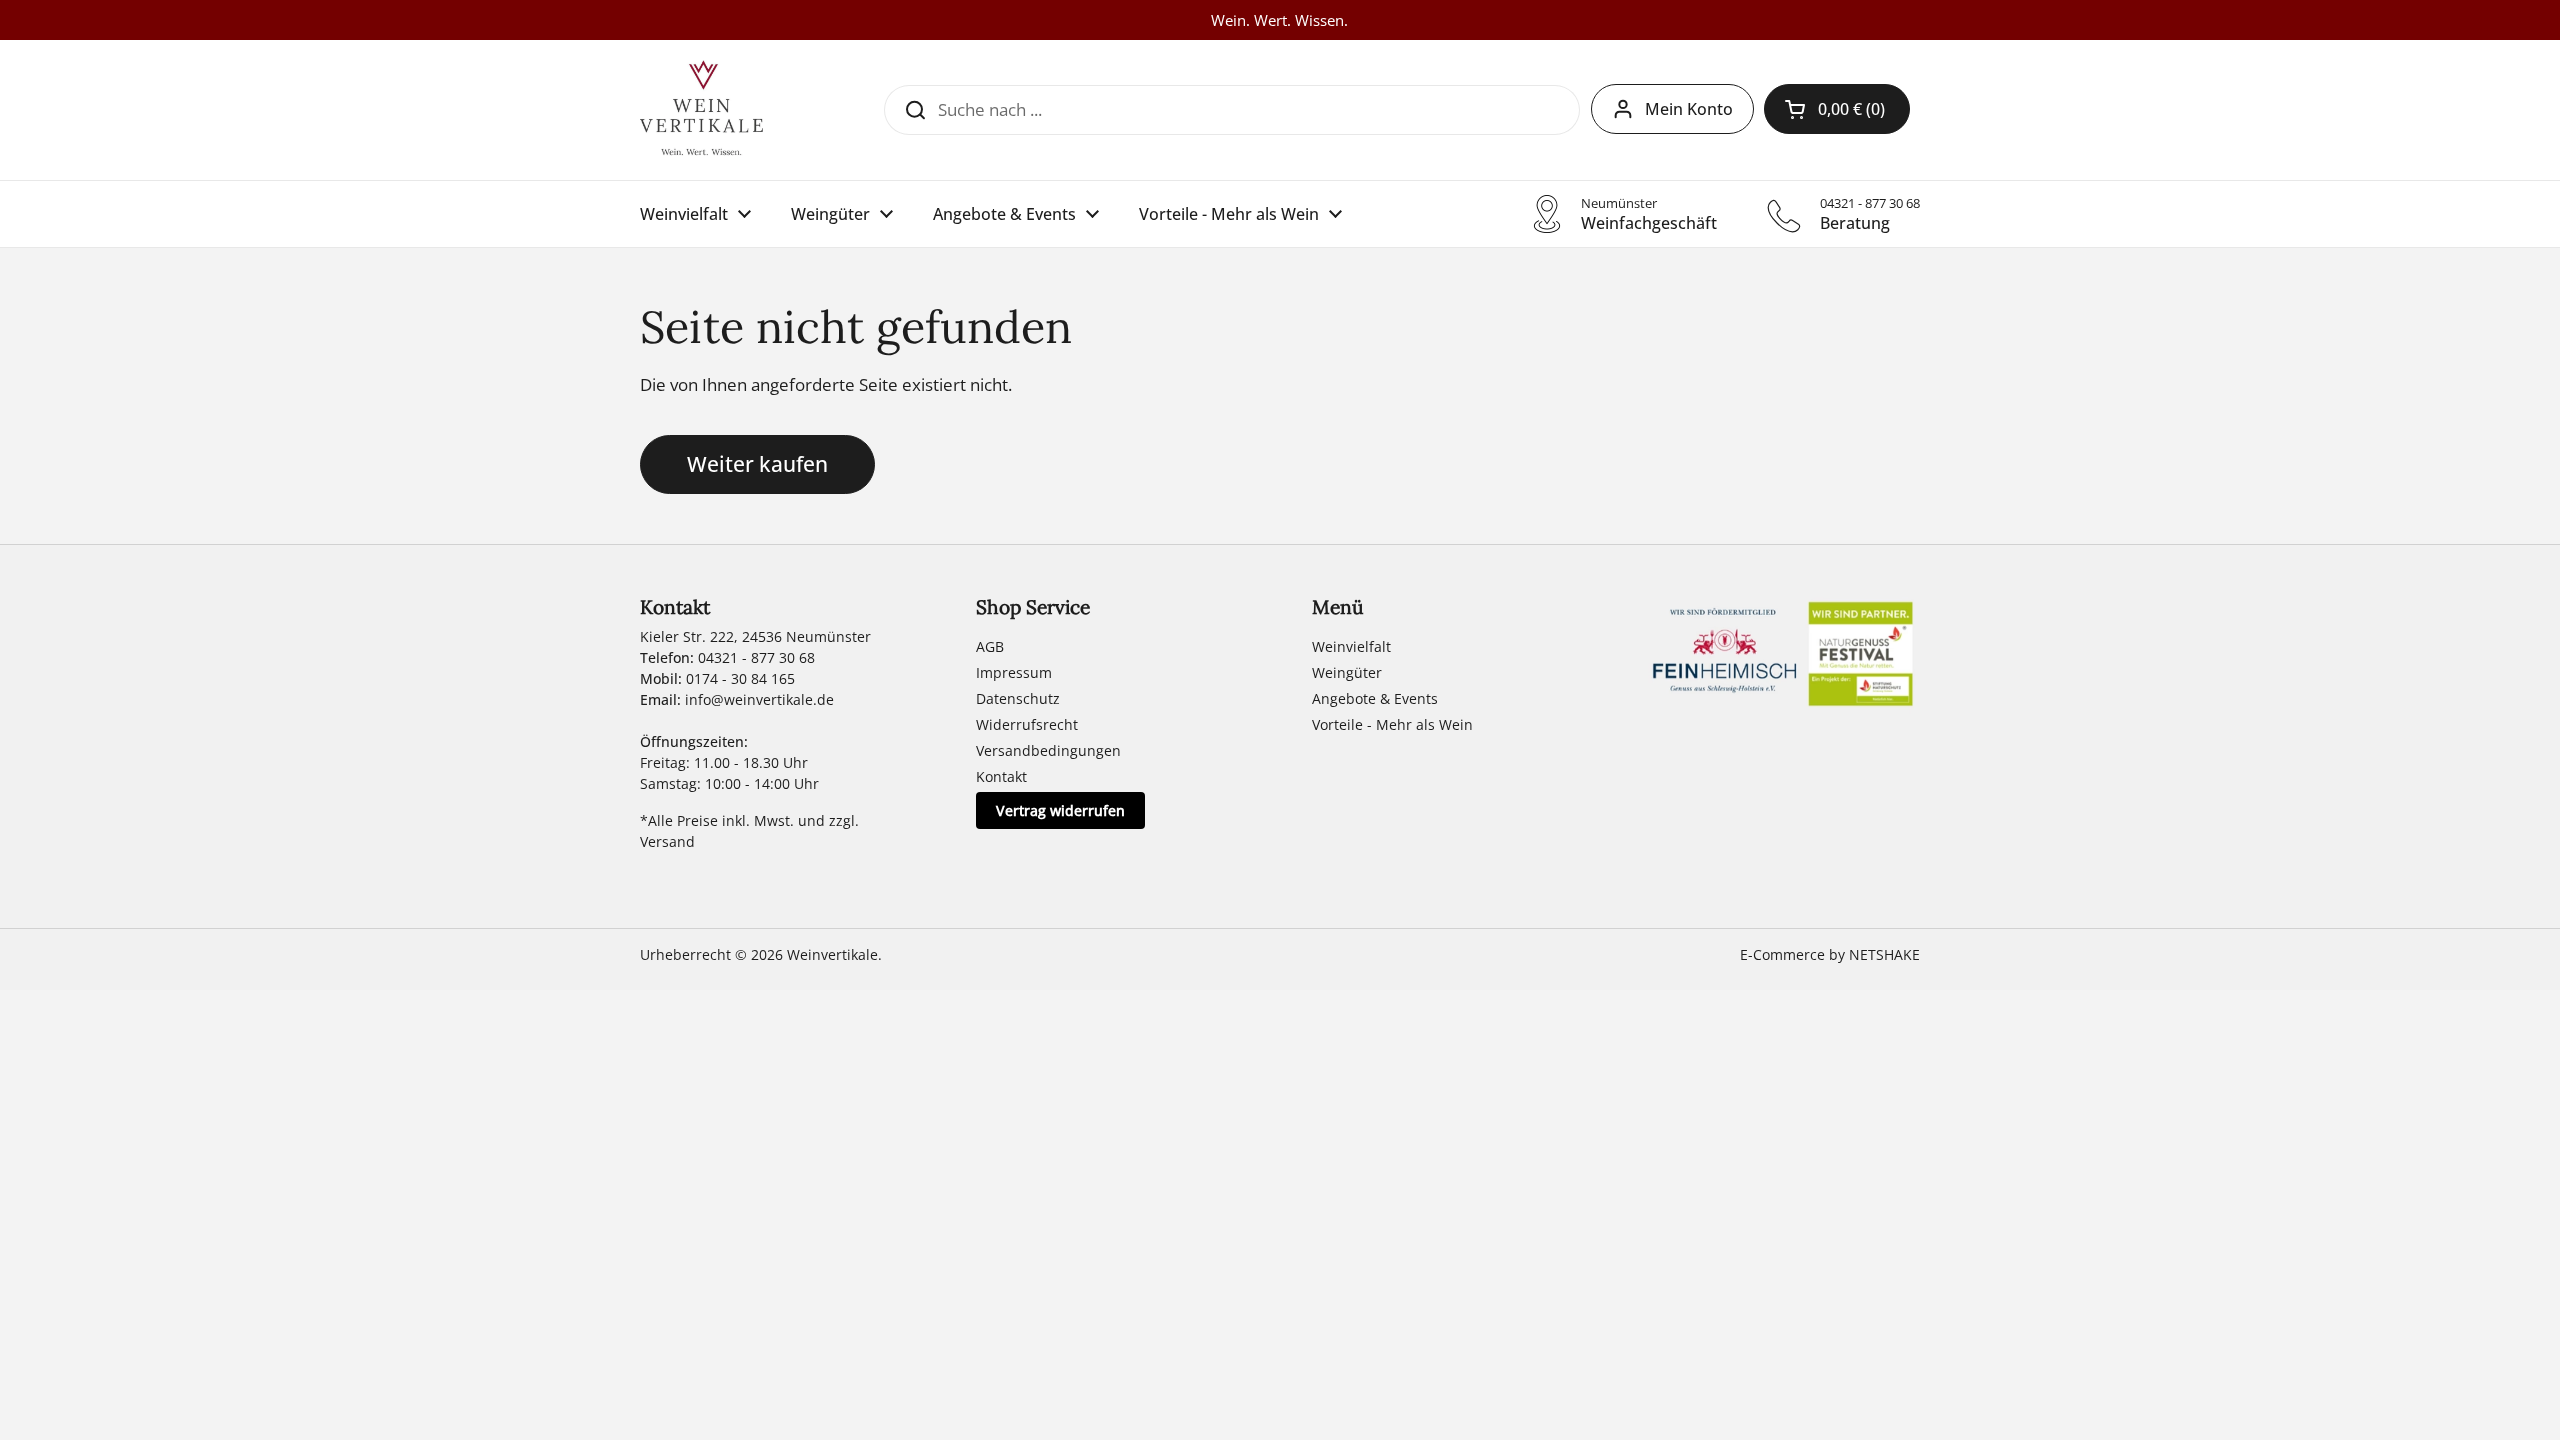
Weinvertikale (832, 954)
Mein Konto (1689, 109)
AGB (990, 646)
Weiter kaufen (757, 463)
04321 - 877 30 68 (756, 657)
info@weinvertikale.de (759, 699)
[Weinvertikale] (701, 110)
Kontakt (1001, 776)
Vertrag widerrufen (1060, 810)
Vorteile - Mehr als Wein (1392, 724)
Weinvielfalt (1351, 646)
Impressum (1014, 672)
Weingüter (1347, 672)
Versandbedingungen (1048, 750)
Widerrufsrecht (1027, 724)
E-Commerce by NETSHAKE (1830, 954)
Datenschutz (1018, 698)
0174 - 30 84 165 (740, 678)
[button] (1837, 109)
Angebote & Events (1375, 698)
